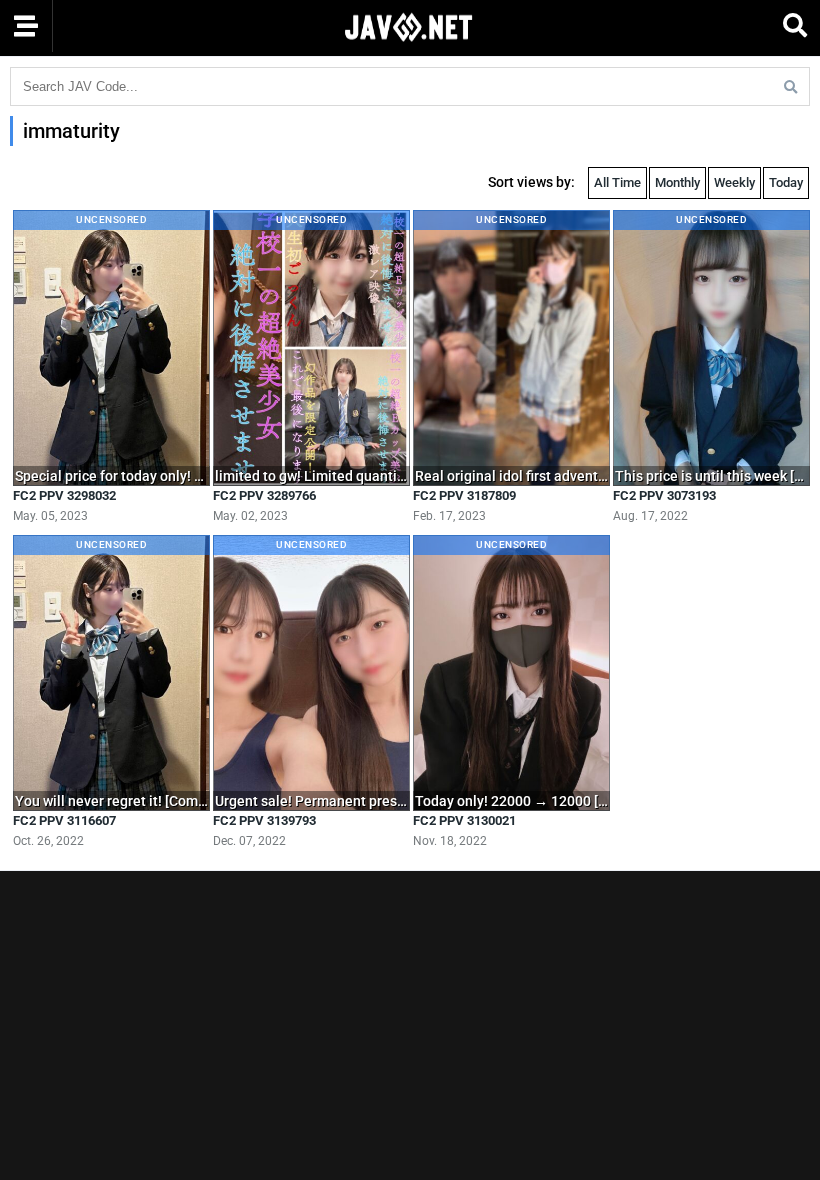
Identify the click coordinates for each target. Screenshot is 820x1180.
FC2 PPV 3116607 (64, 820)
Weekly (734, 182)
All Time (617, 182)
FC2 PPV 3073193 (664, 495)
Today (786, 182)
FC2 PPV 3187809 (464, 495)
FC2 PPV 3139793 (264, 820)
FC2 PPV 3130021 (464, 820)
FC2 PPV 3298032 (64, 495)
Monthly (677, 182)
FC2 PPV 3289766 (264, 495)
